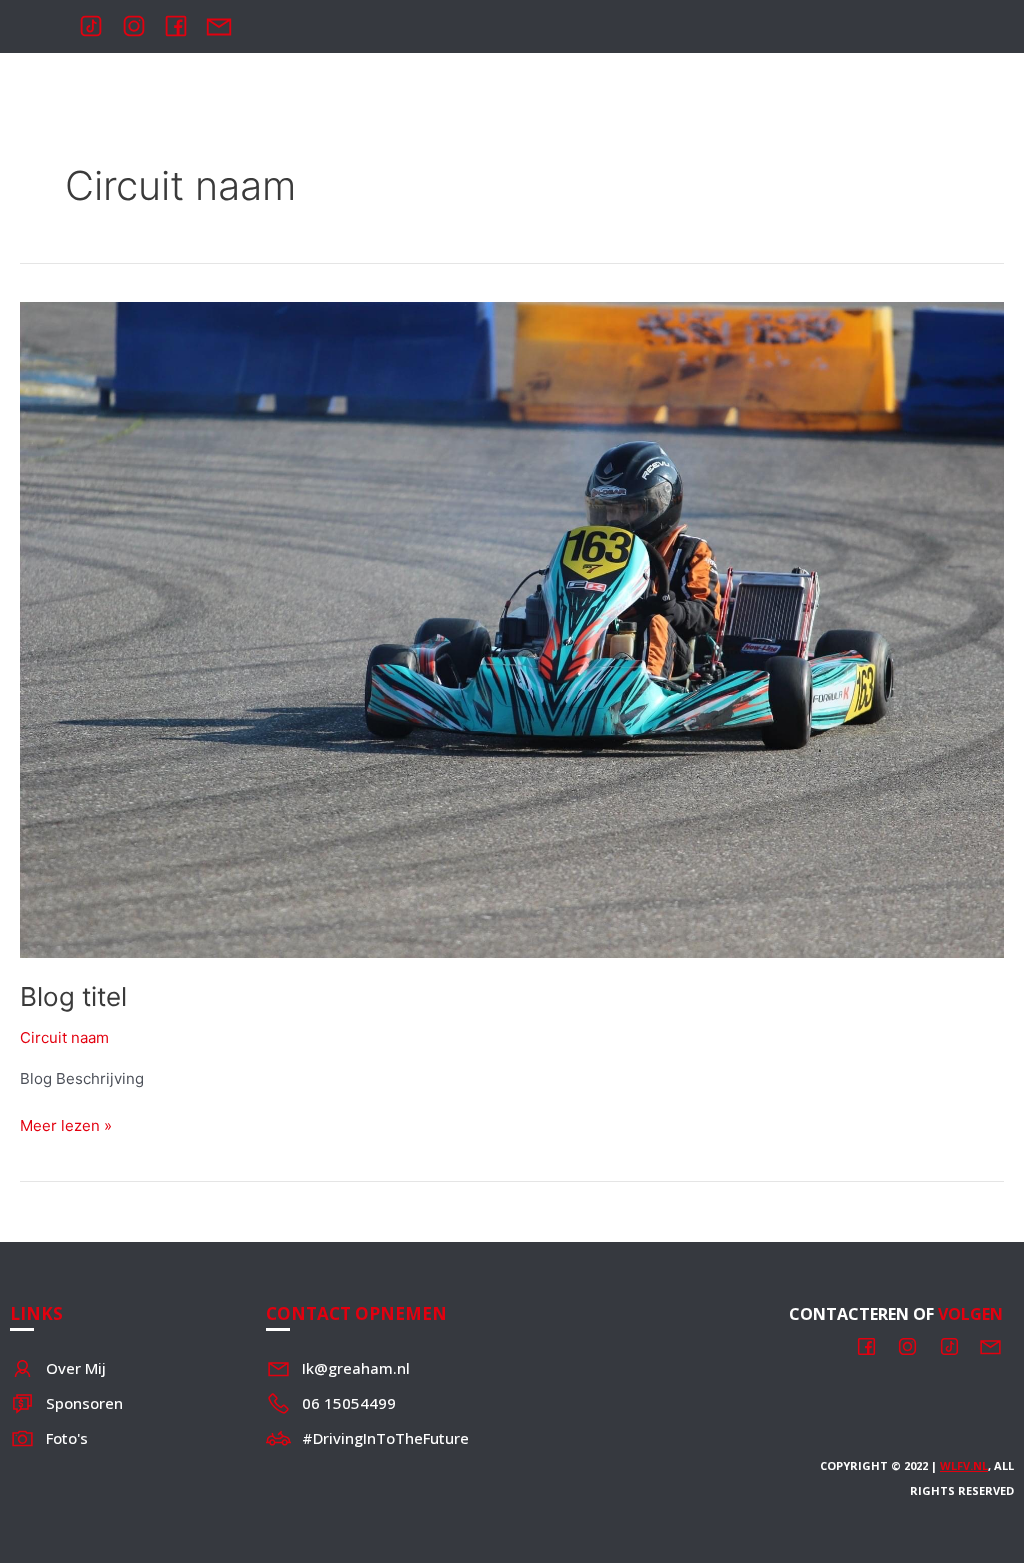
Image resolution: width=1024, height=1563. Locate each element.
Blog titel (73, 996)
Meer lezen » (66, 1124)
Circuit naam (64, 1037)
